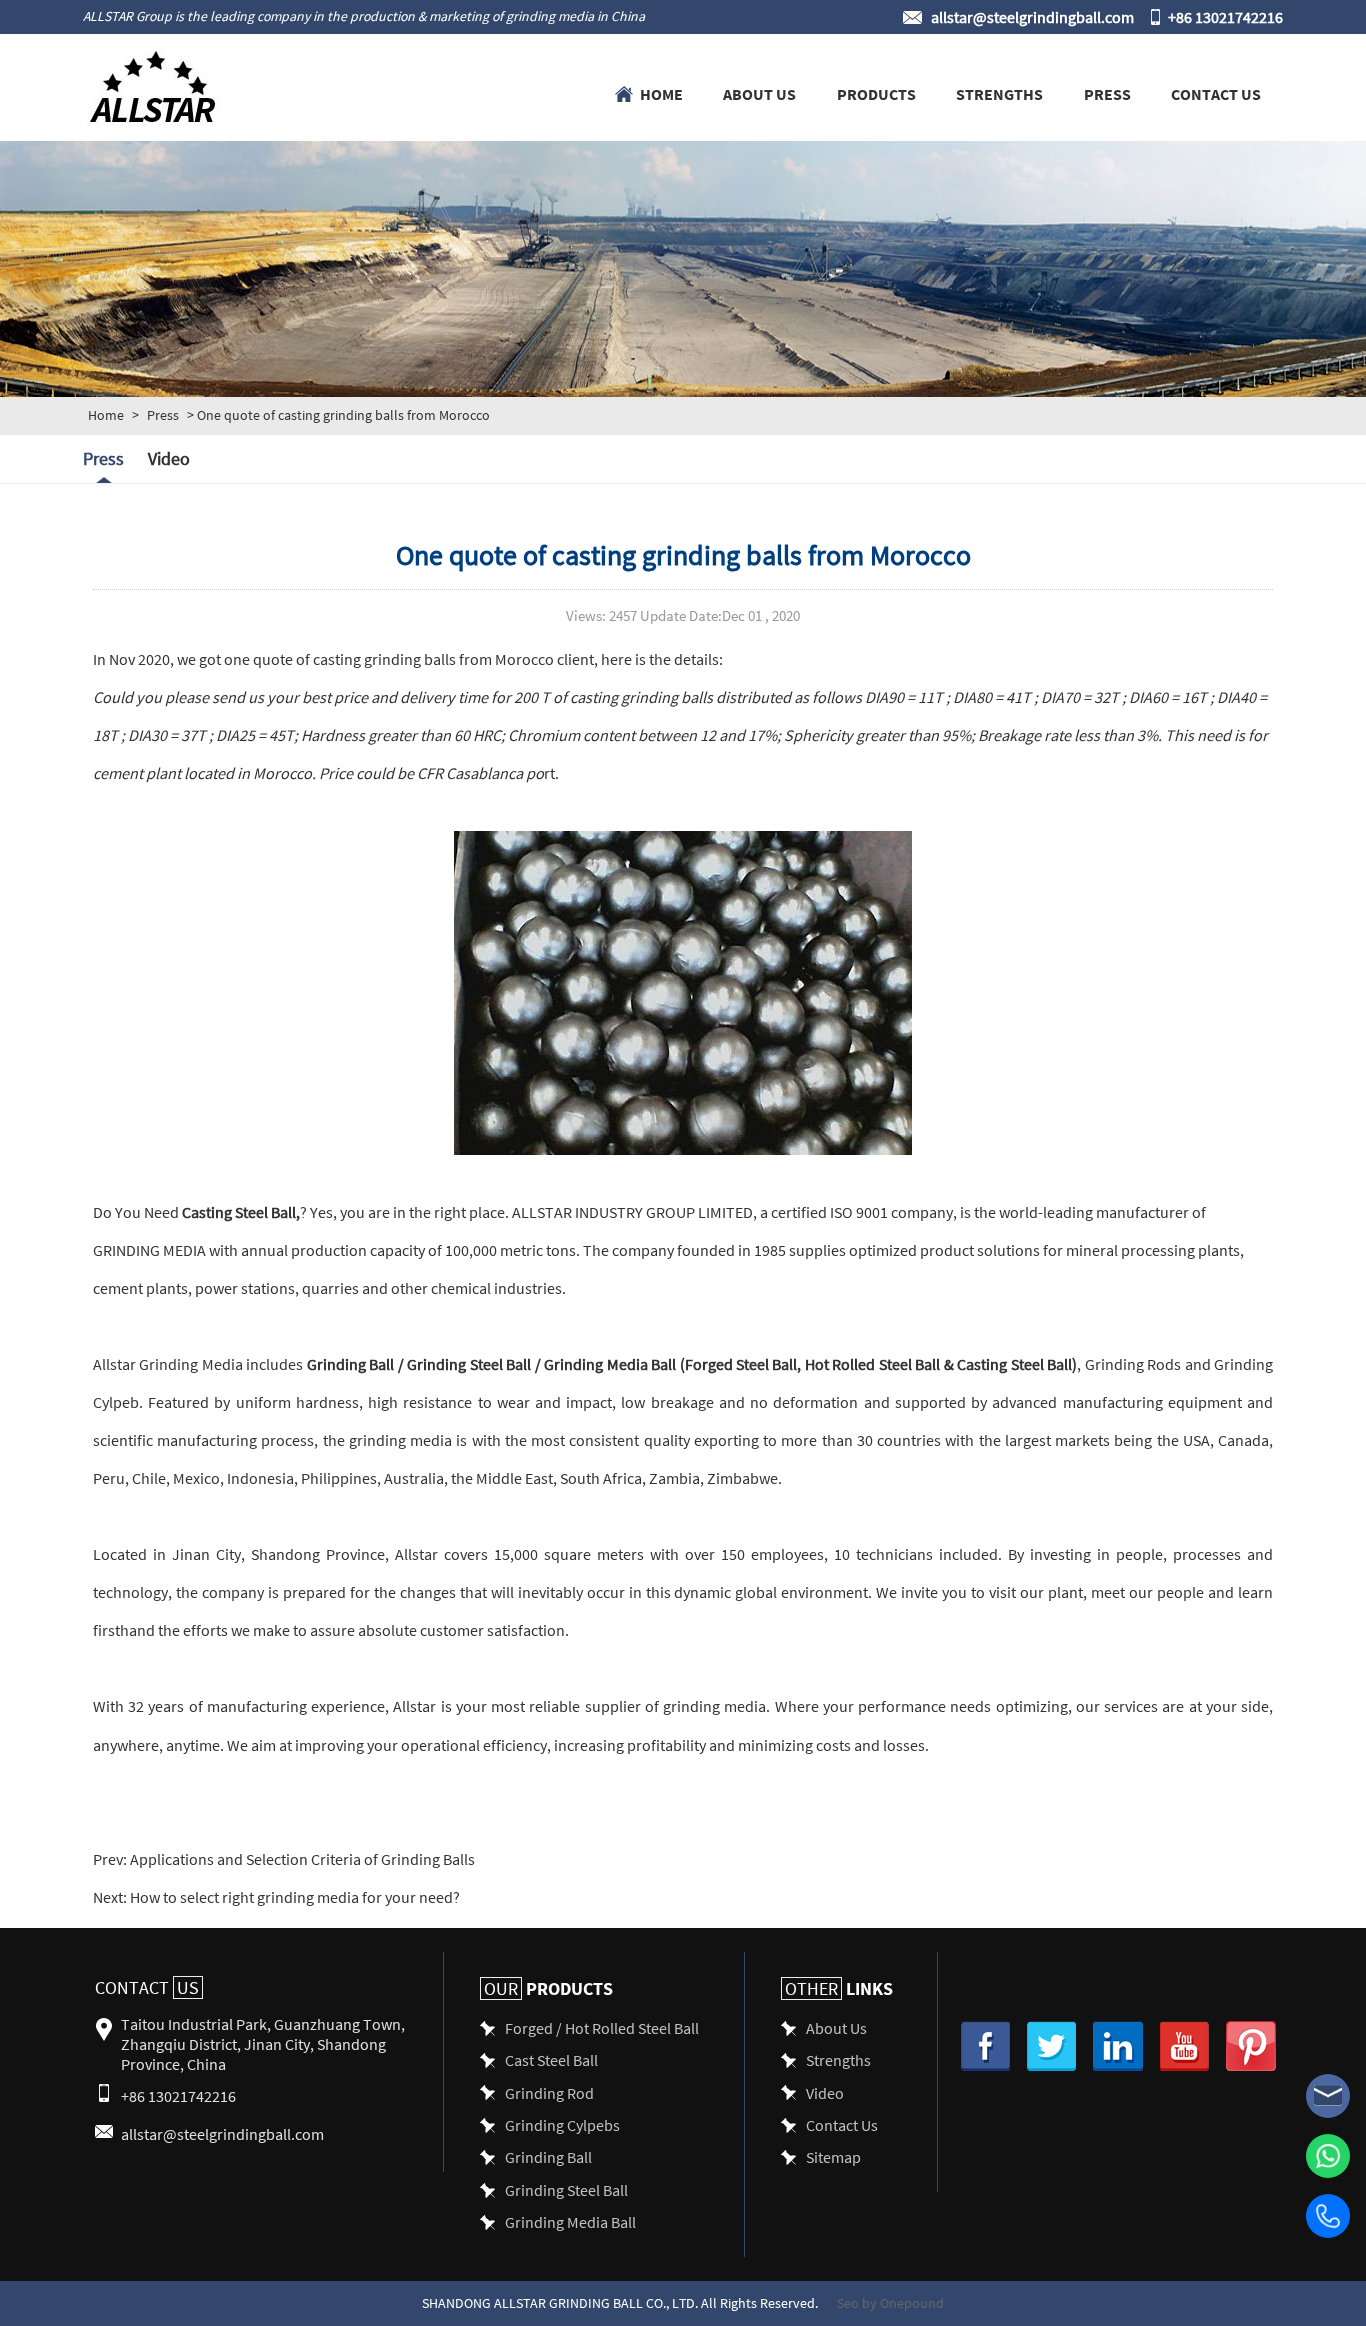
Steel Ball (264, 1211)
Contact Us (1216, 93)
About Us (759, 93)
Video (169, 458)
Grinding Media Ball (610, 1363)
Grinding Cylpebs (562, 2124)
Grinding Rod (549, 2092)
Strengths (999, 93)
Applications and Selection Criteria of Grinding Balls (301, 1858)
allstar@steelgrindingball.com (1032, 16)
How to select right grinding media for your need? (293, 1896)
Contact (147, 1987)
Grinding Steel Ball (469, 1363)
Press (1107, 93)
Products (876, 93)
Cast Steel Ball (551, 2059)
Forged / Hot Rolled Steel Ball (602, 2027)
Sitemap (833, 2156)
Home (661, 93)
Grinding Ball (350, 1363)
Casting (207, 1211)
